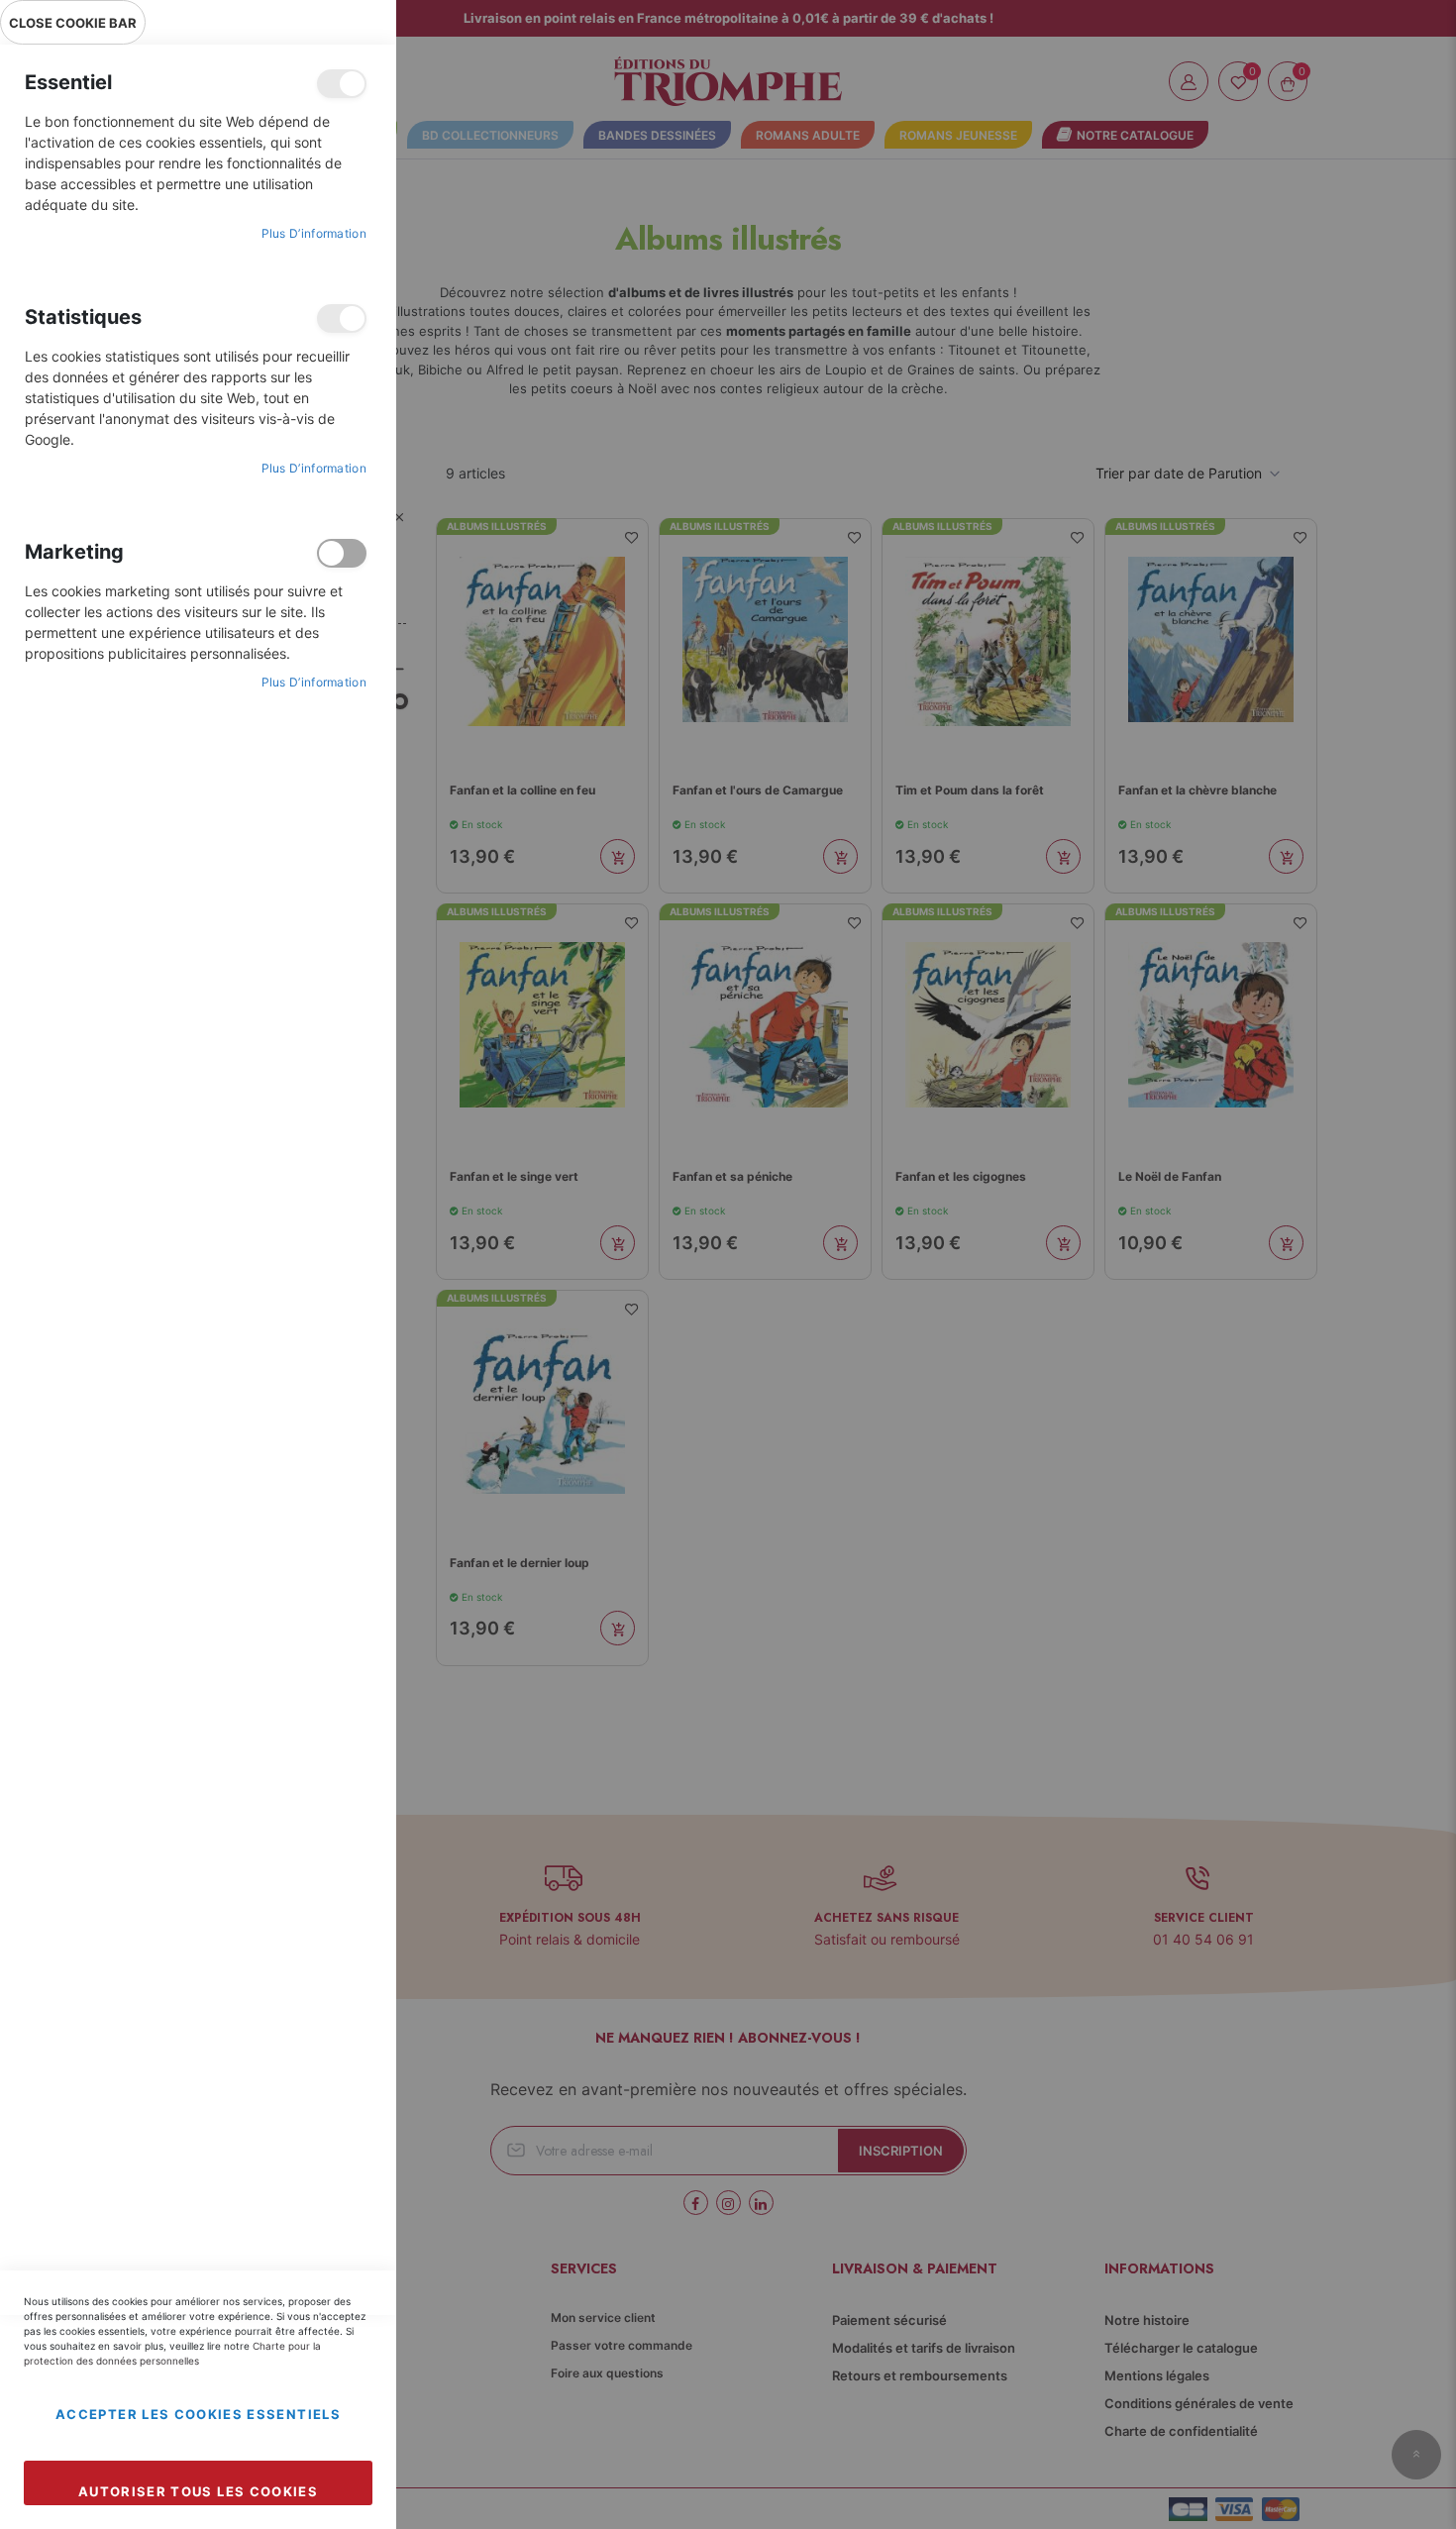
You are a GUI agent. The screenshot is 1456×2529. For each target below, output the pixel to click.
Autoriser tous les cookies (198, 2491)
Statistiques (342, 318)
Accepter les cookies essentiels (198, 2414)
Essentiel (342, 84)
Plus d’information (314, 233)
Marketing (342, 553)
